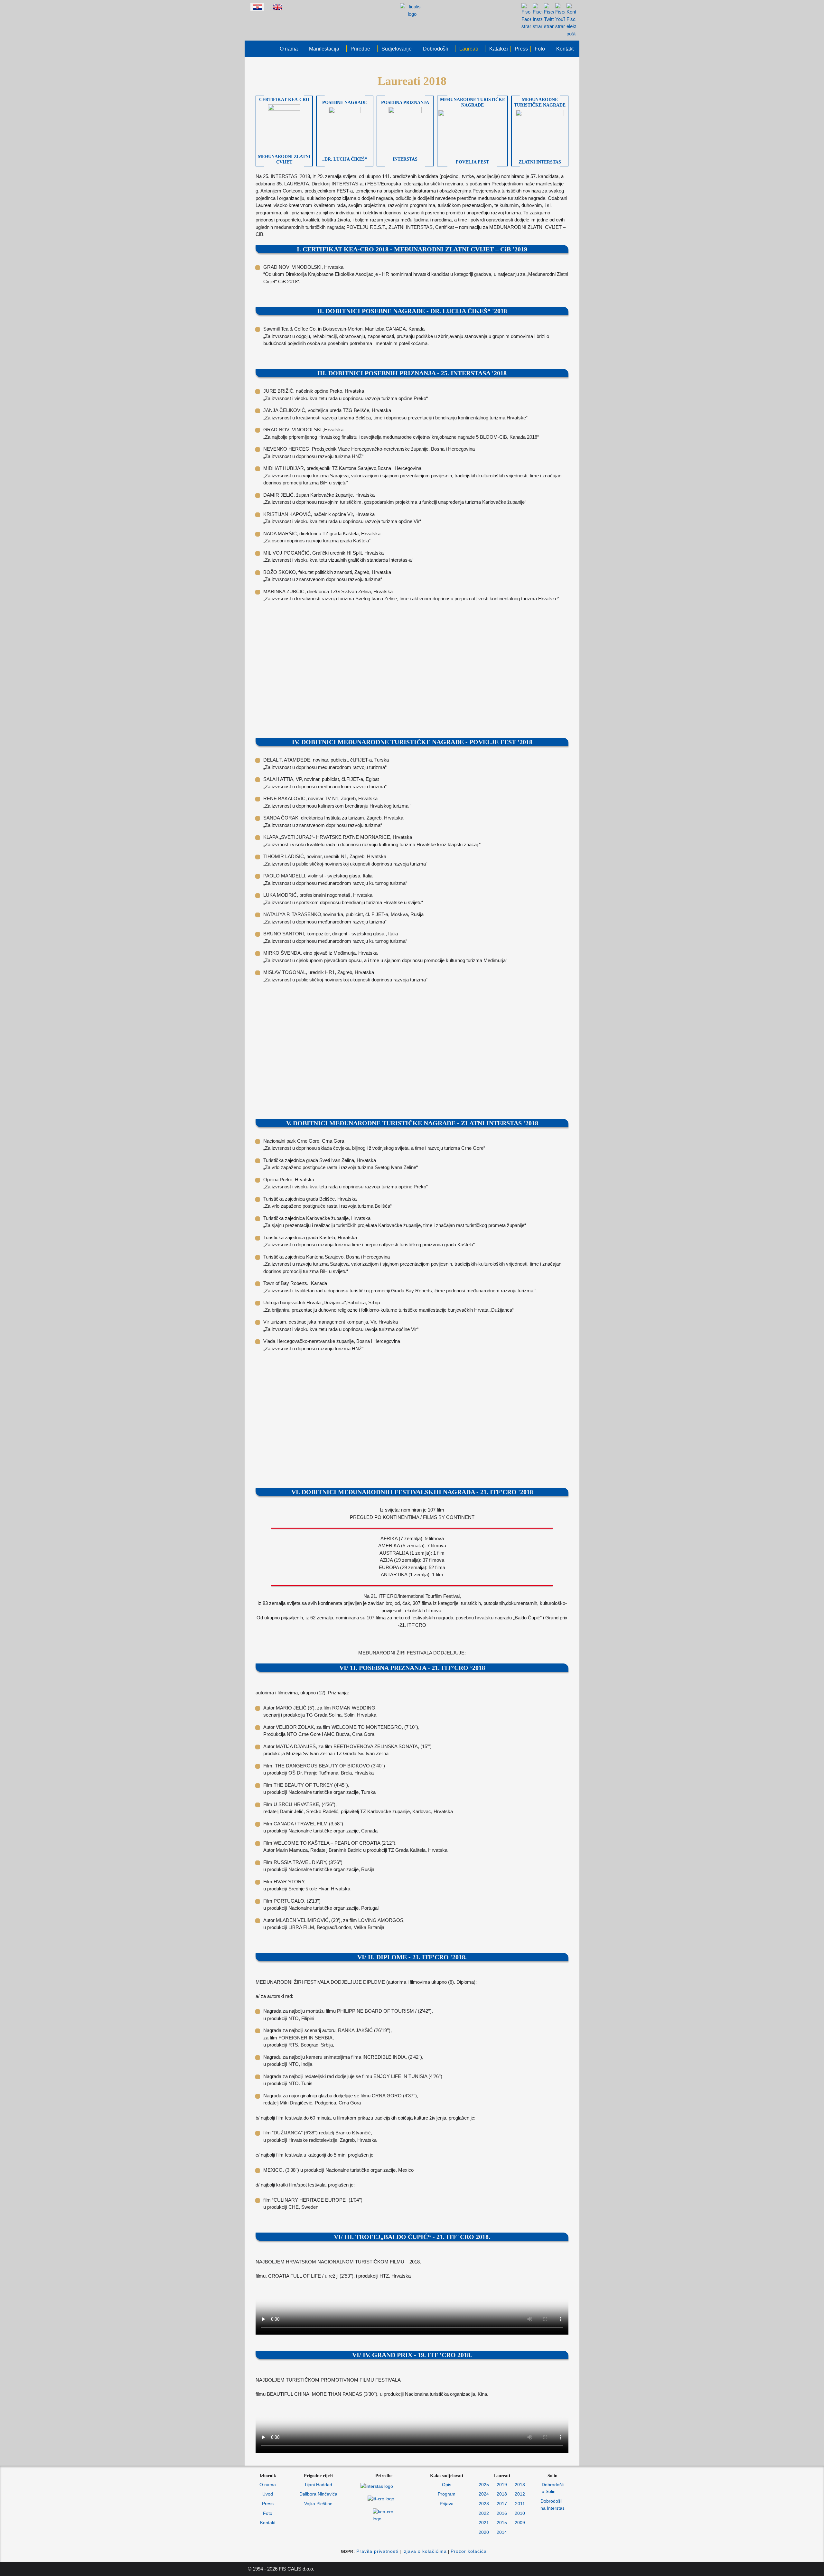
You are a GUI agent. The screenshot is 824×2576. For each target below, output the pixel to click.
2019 (502, 2485)
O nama (268, 2485)
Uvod (268, 2494)
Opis (447, 2485)
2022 (484, 2513)
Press (268, 2504)
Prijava (447, 2504)
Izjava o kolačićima (425, 2551)
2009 (520, 2523)
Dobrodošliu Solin (553, 2488)
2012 (520, 2494)
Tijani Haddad (318, 2485)
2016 (502, 2513)
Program (447, 2494)
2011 (520, 2504)
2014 (502, 2532)
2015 (502, 2523)
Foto (268, 2513)
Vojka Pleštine (318, 2504)
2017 (502, 2504)
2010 (520, 2513)
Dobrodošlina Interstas (552, 2505)
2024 (484, 2494)
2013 (520, 2485)
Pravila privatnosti (377, 2551)
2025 (484, 2485)
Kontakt (268, 2523)
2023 (484, 2504)
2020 (484, 2532)
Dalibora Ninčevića (318, 2494)
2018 (502, 2494)
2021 (484, 2523)
